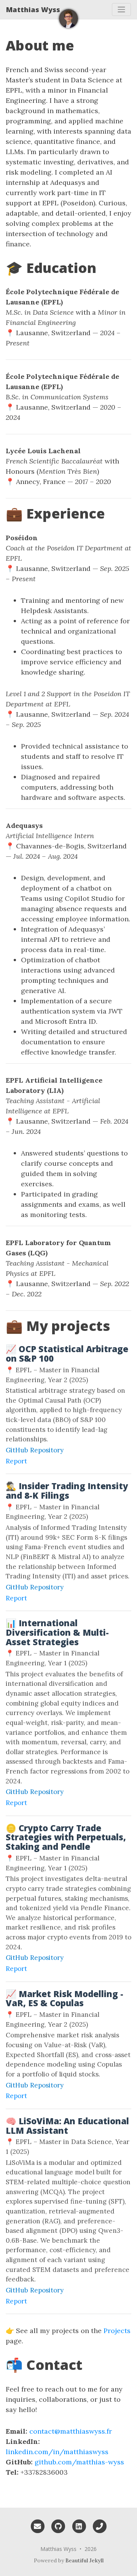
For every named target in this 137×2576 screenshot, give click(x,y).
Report (16, 1461)
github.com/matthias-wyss (79, 2462)
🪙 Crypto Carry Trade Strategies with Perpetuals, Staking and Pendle (66, 1837)
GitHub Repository (35, 1450)
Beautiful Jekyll (84, 2560)
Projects (117, 2331)
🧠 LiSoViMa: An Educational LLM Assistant (67, 2126)
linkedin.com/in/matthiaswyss (57, 2452)
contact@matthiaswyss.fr (71, 2431)
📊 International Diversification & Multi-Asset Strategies (57, 1632)
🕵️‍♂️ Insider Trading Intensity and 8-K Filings (67, 1491)
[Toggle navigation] (121, 9)
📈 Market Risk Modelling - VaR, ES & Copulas (65, 1999)
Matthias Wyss (33, 9)
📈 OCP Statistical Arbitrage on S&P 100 (67, 1354)
